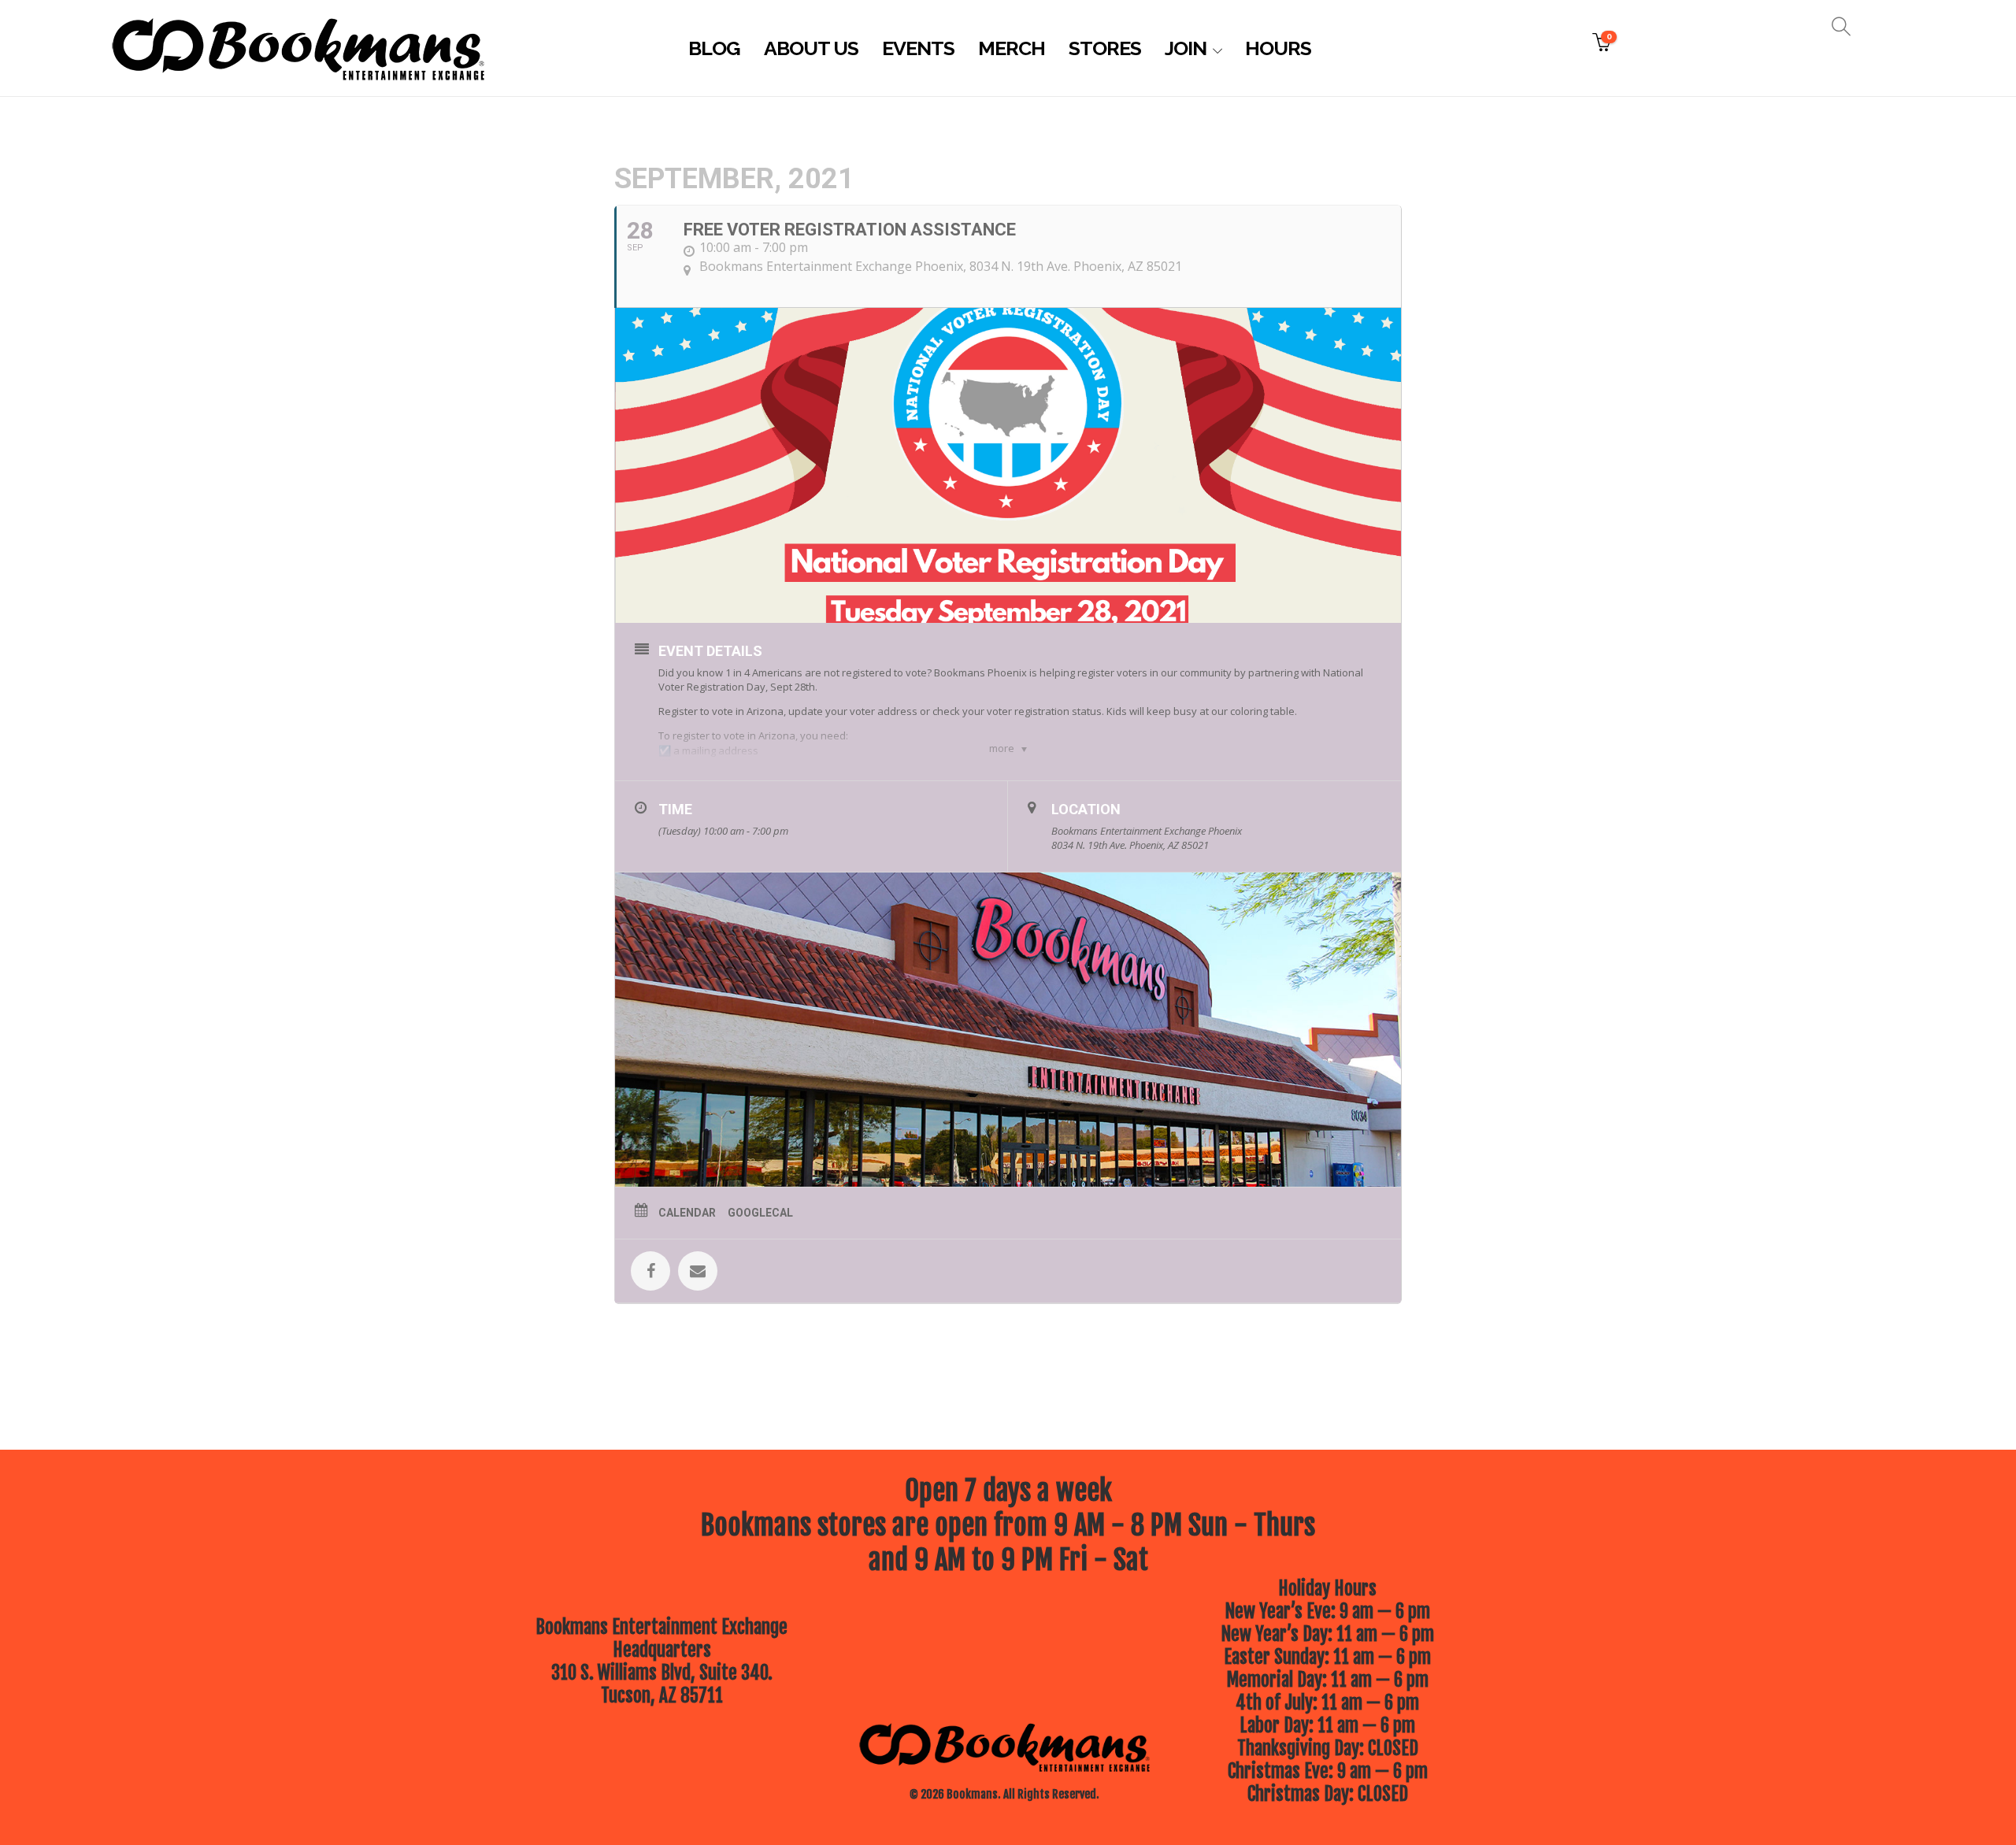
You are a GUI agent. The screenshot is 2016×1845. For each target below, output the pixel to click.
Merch (1012, 48)
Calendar (687, 1213)
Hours (1278, 48)
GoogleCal (760, 1213)
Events (918, 48)
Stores (1105, 48)
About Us (811, 48)
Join (1186, 48)
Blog (714, 48)
